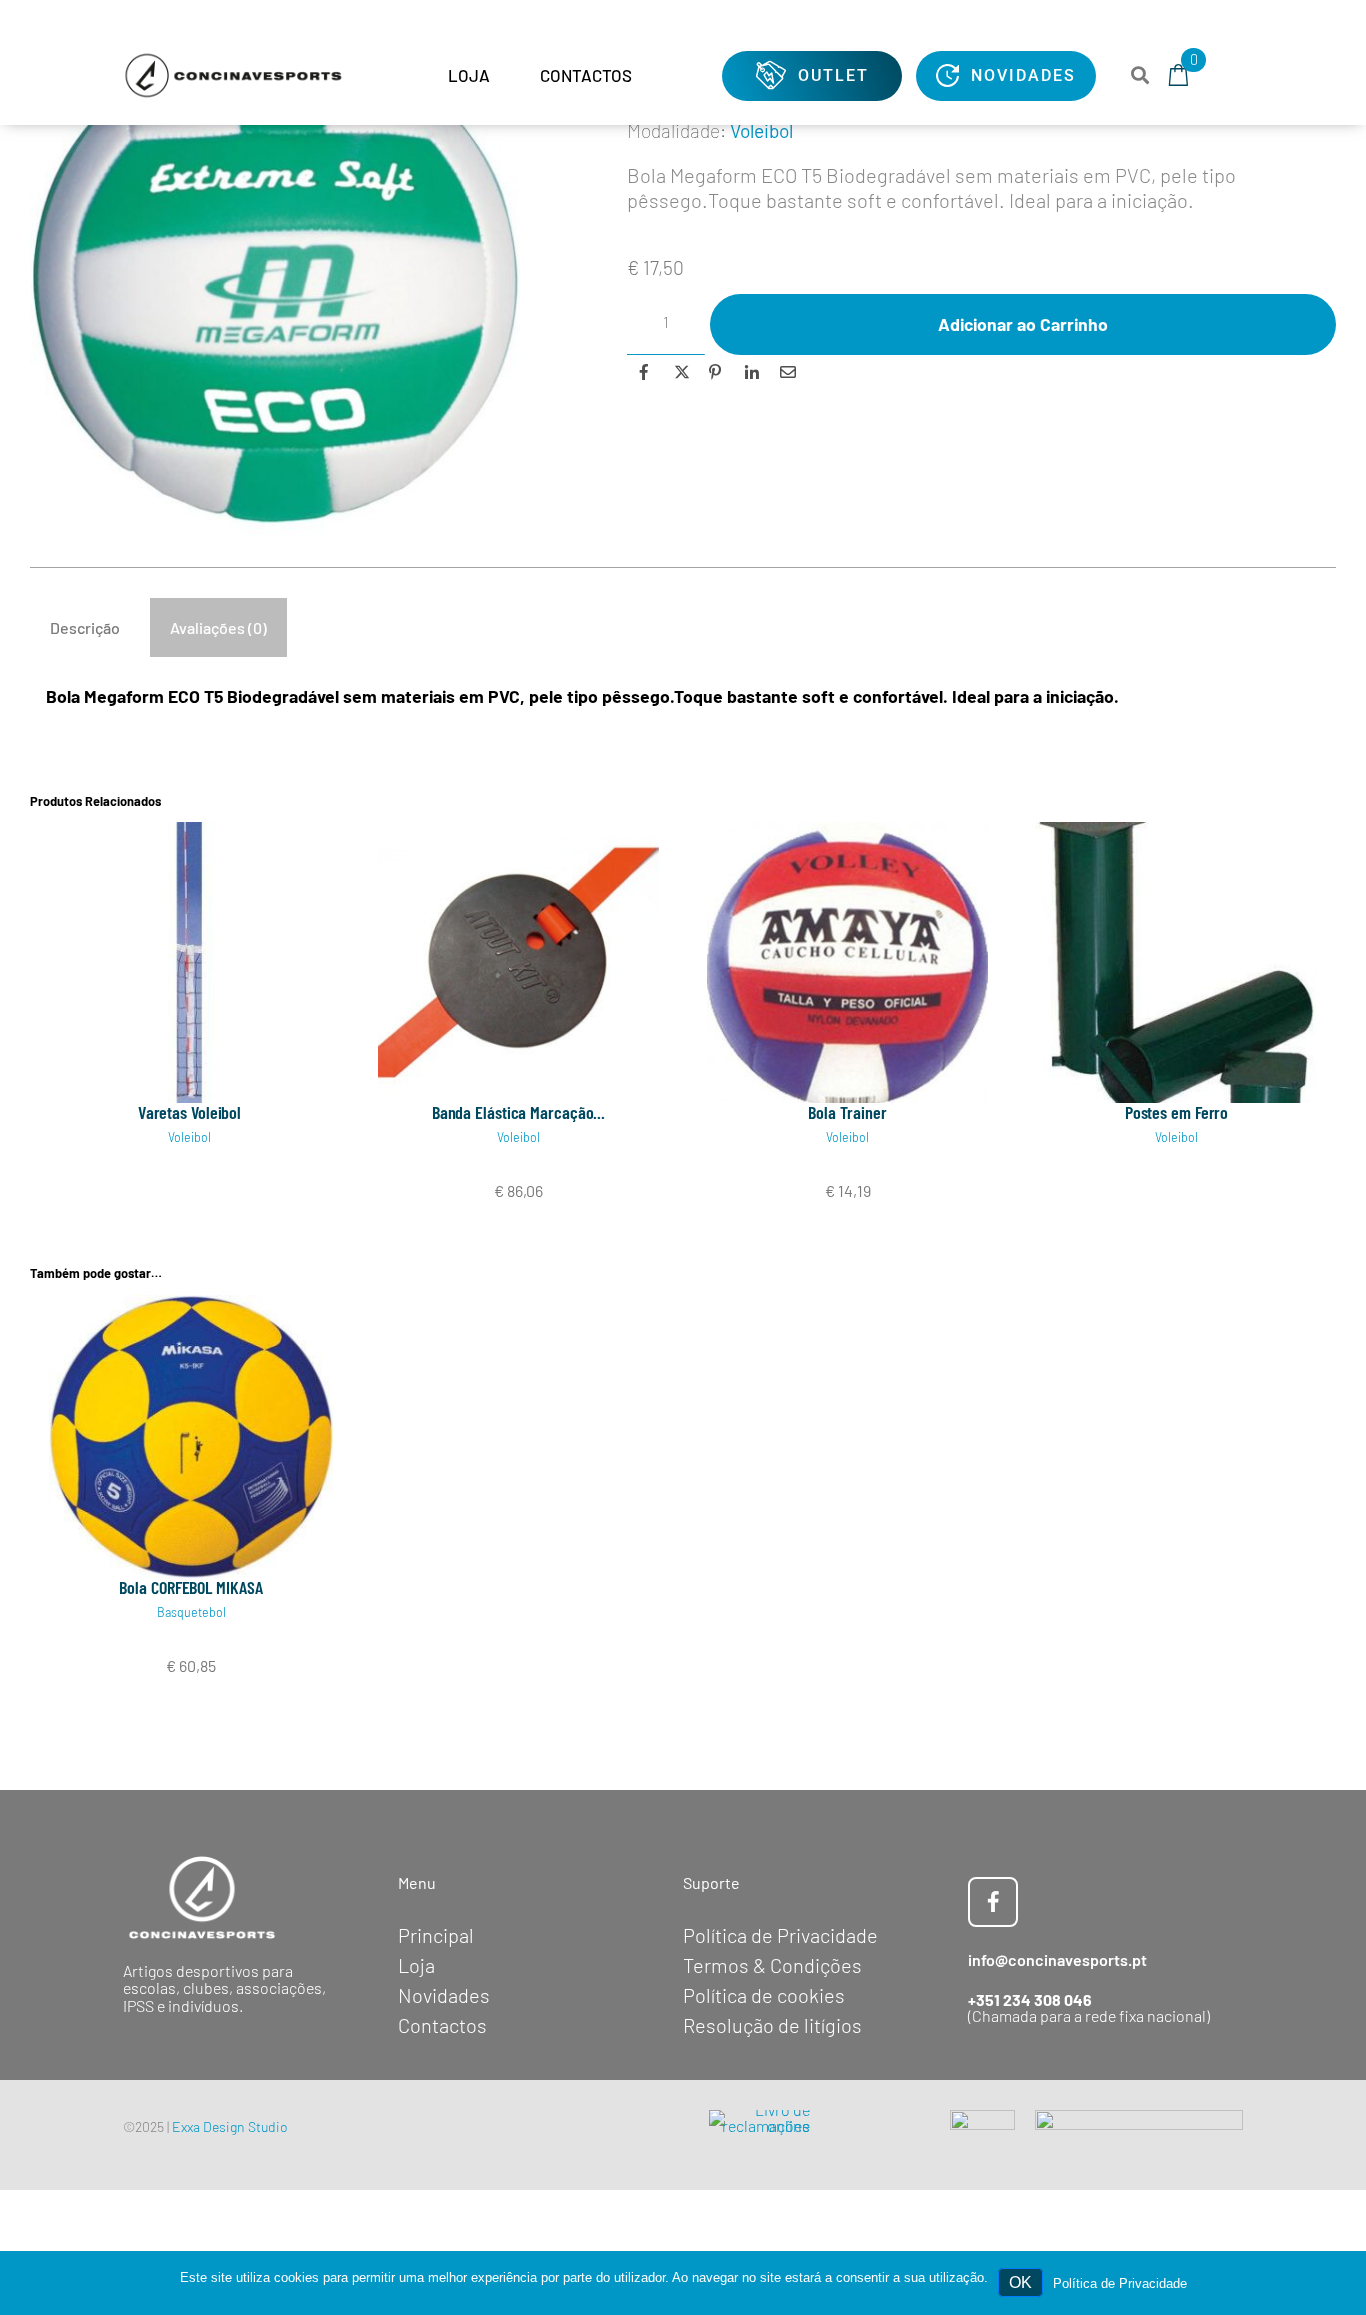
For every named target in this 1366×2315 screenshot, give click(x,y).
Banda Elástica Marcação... (518, 1112)
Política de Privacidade (1120, 2283)
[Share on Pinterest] (715, 372)
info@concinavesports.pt (1057, 1959)
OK (1020, 2282)
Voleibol (761, 130)
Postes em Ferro (1177, 1112)
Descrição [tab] (85, 627)
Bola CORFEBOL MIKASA (190, 1587)
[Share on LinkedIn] (750, 372)
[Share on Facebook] (644, 372)
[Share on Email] (786, 372)
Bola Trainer (847, 1112)
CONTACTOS (586, 75)
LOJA (469, 75)
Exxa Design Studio (230, 2126)
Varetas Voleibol (189, 1112)
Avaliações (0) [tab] (218, 627)
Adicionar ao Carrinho (1023, 324)
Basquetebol (191, 1611)
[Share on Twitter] (679, 372)
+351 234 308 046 (1030, 1999)
